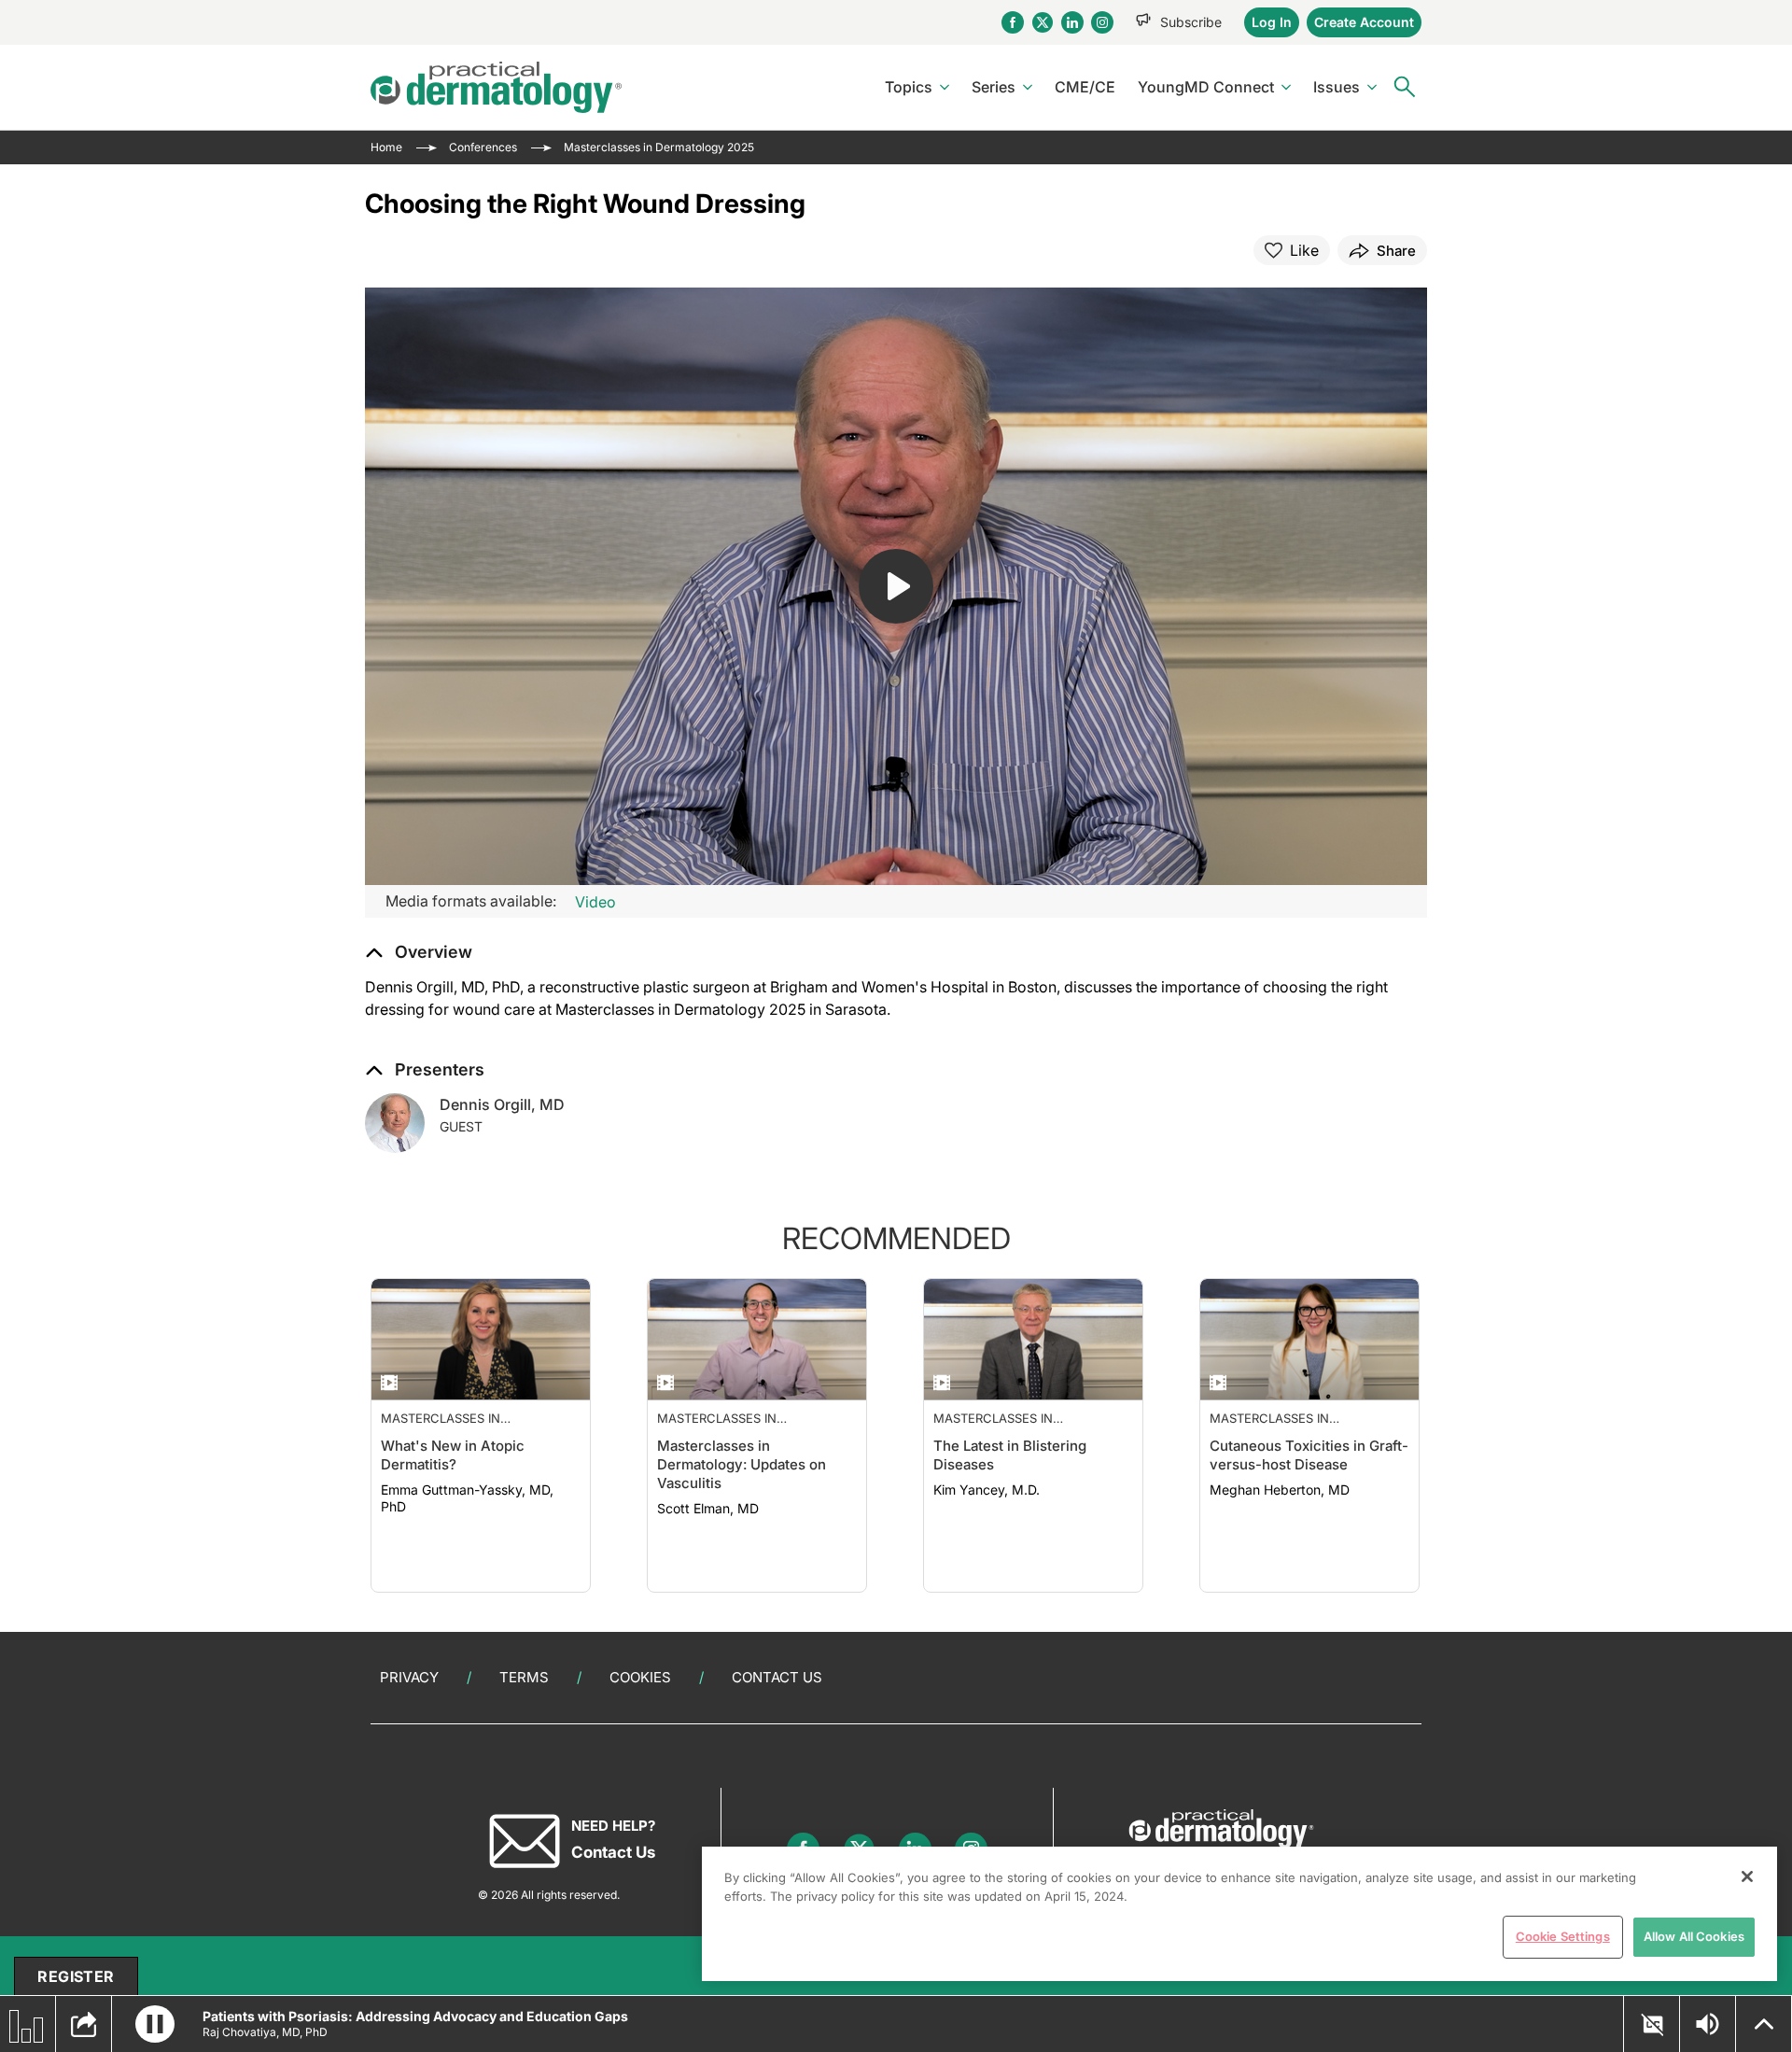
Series (994, 87)
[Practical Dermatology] (496, 87)
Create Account (1364, 22)
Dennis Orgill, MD (502, 1104)
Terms (524, 1677)
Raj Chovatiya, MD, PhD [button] (265, 2032)
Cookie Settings (1563, 1936)
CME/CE (1085, 87)
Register (76, 1976)
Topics (909, 87)
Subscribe (1191, 22)
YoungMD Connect (1206, 87)
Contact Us (777, 1677)
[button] (419, 952)
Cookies (640, 1677)
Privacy (409, 1677)
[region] (1239, 1914)
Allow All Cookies (1694, 1936)
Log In (1272, 22)
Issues (1337, 87)
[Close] (1747, 1876)
